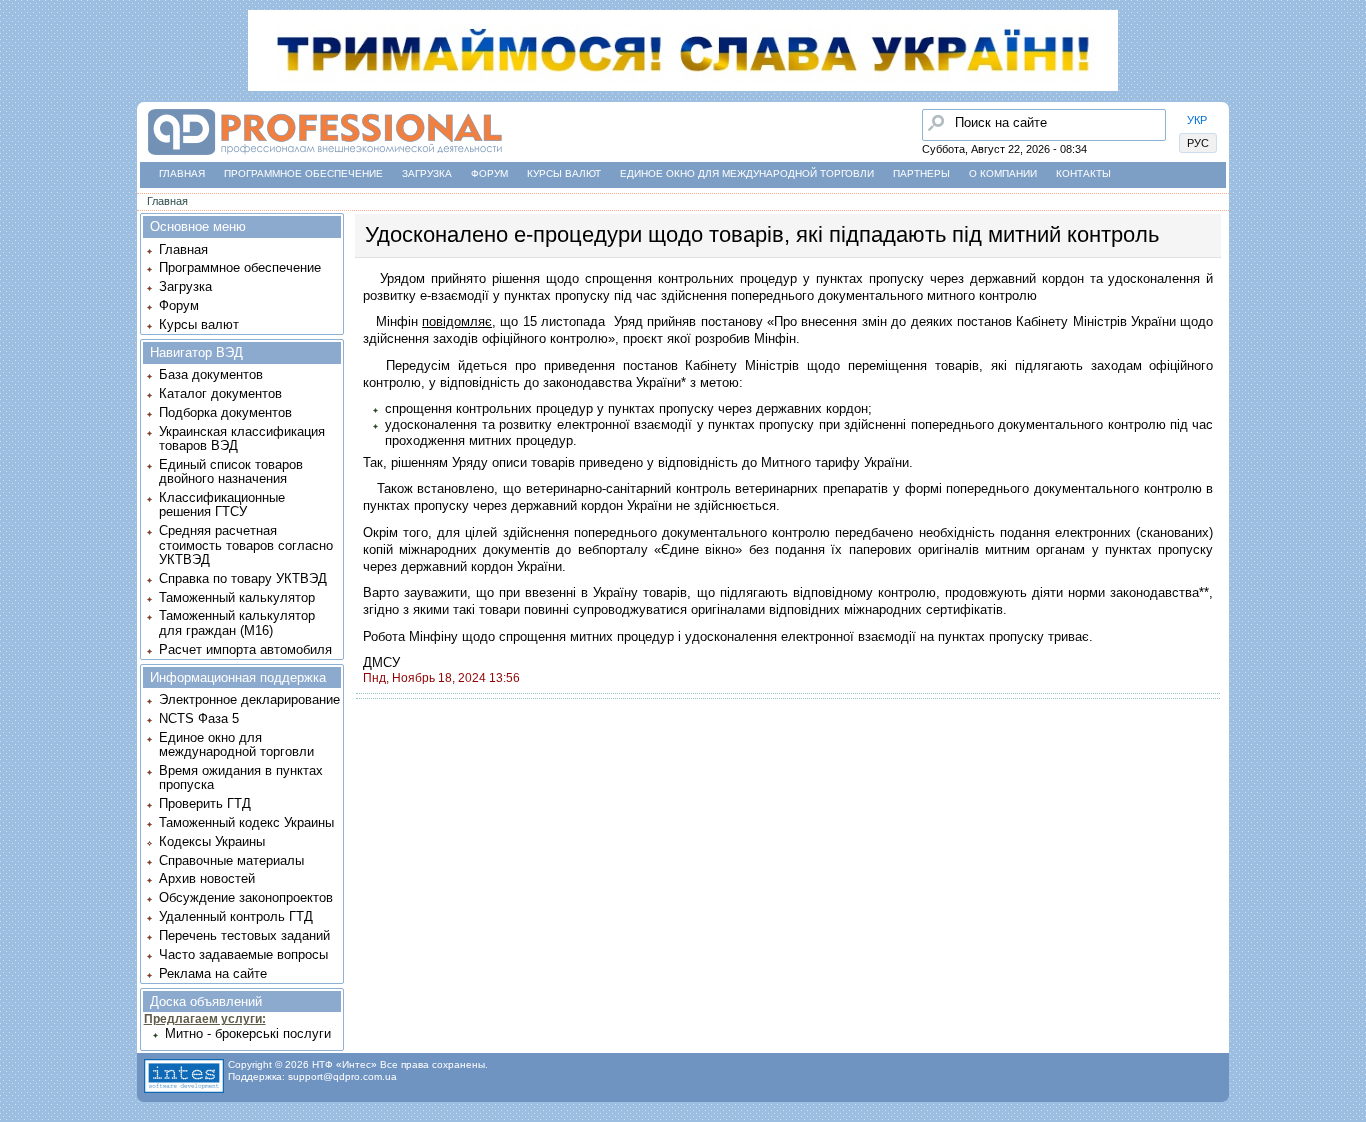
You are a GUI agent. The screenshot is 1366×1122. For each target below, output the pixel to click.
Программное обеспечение (303, 173)
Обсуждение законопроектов (246, 897)
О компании (1003, 173)
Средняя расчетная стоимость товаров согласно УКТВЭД (246, 545)
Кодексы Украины (212, 841)
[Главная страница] (324, 155)
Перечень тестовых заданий (244, 935)
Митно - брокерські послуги (248, 1033)
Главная (182, 173)
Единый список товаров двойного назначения (231, 471)
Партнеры (921, 173)
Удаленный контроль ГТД (236, 916)
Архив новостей (207, 878)
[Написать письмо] (21, 247)
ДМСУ (381, 662)
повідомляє (457, 321)
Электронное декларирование (249, 699)
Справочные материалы (231, 860)
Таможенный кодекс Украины (246, 822)
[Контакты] (21, 209)
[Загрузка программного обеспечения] (21, 133)
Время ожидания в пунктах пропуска (241, 777)
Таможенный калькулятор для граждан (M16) (237, 622)
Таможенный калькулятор (237, 597)
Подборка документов (225, 412)
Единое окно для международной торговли (747, 173)
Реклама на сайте (213, 973)
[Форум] (21, 171)
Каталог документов (220, 393)
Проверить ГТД (205, 803)
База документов (211, 374)
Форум (489, 173)
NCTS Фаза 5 (199, 718)
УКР (1197, 120)
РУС (1198, 143)
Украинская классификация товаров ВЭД (242, 438)
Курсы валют (564, 173)
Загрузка (427, 173)
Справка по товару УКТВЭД (243, 578)
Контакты (1083, 173)
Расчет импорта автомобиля (245, 649)
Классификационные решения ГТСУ (222, 504)
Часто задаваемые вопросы (243, 954)
